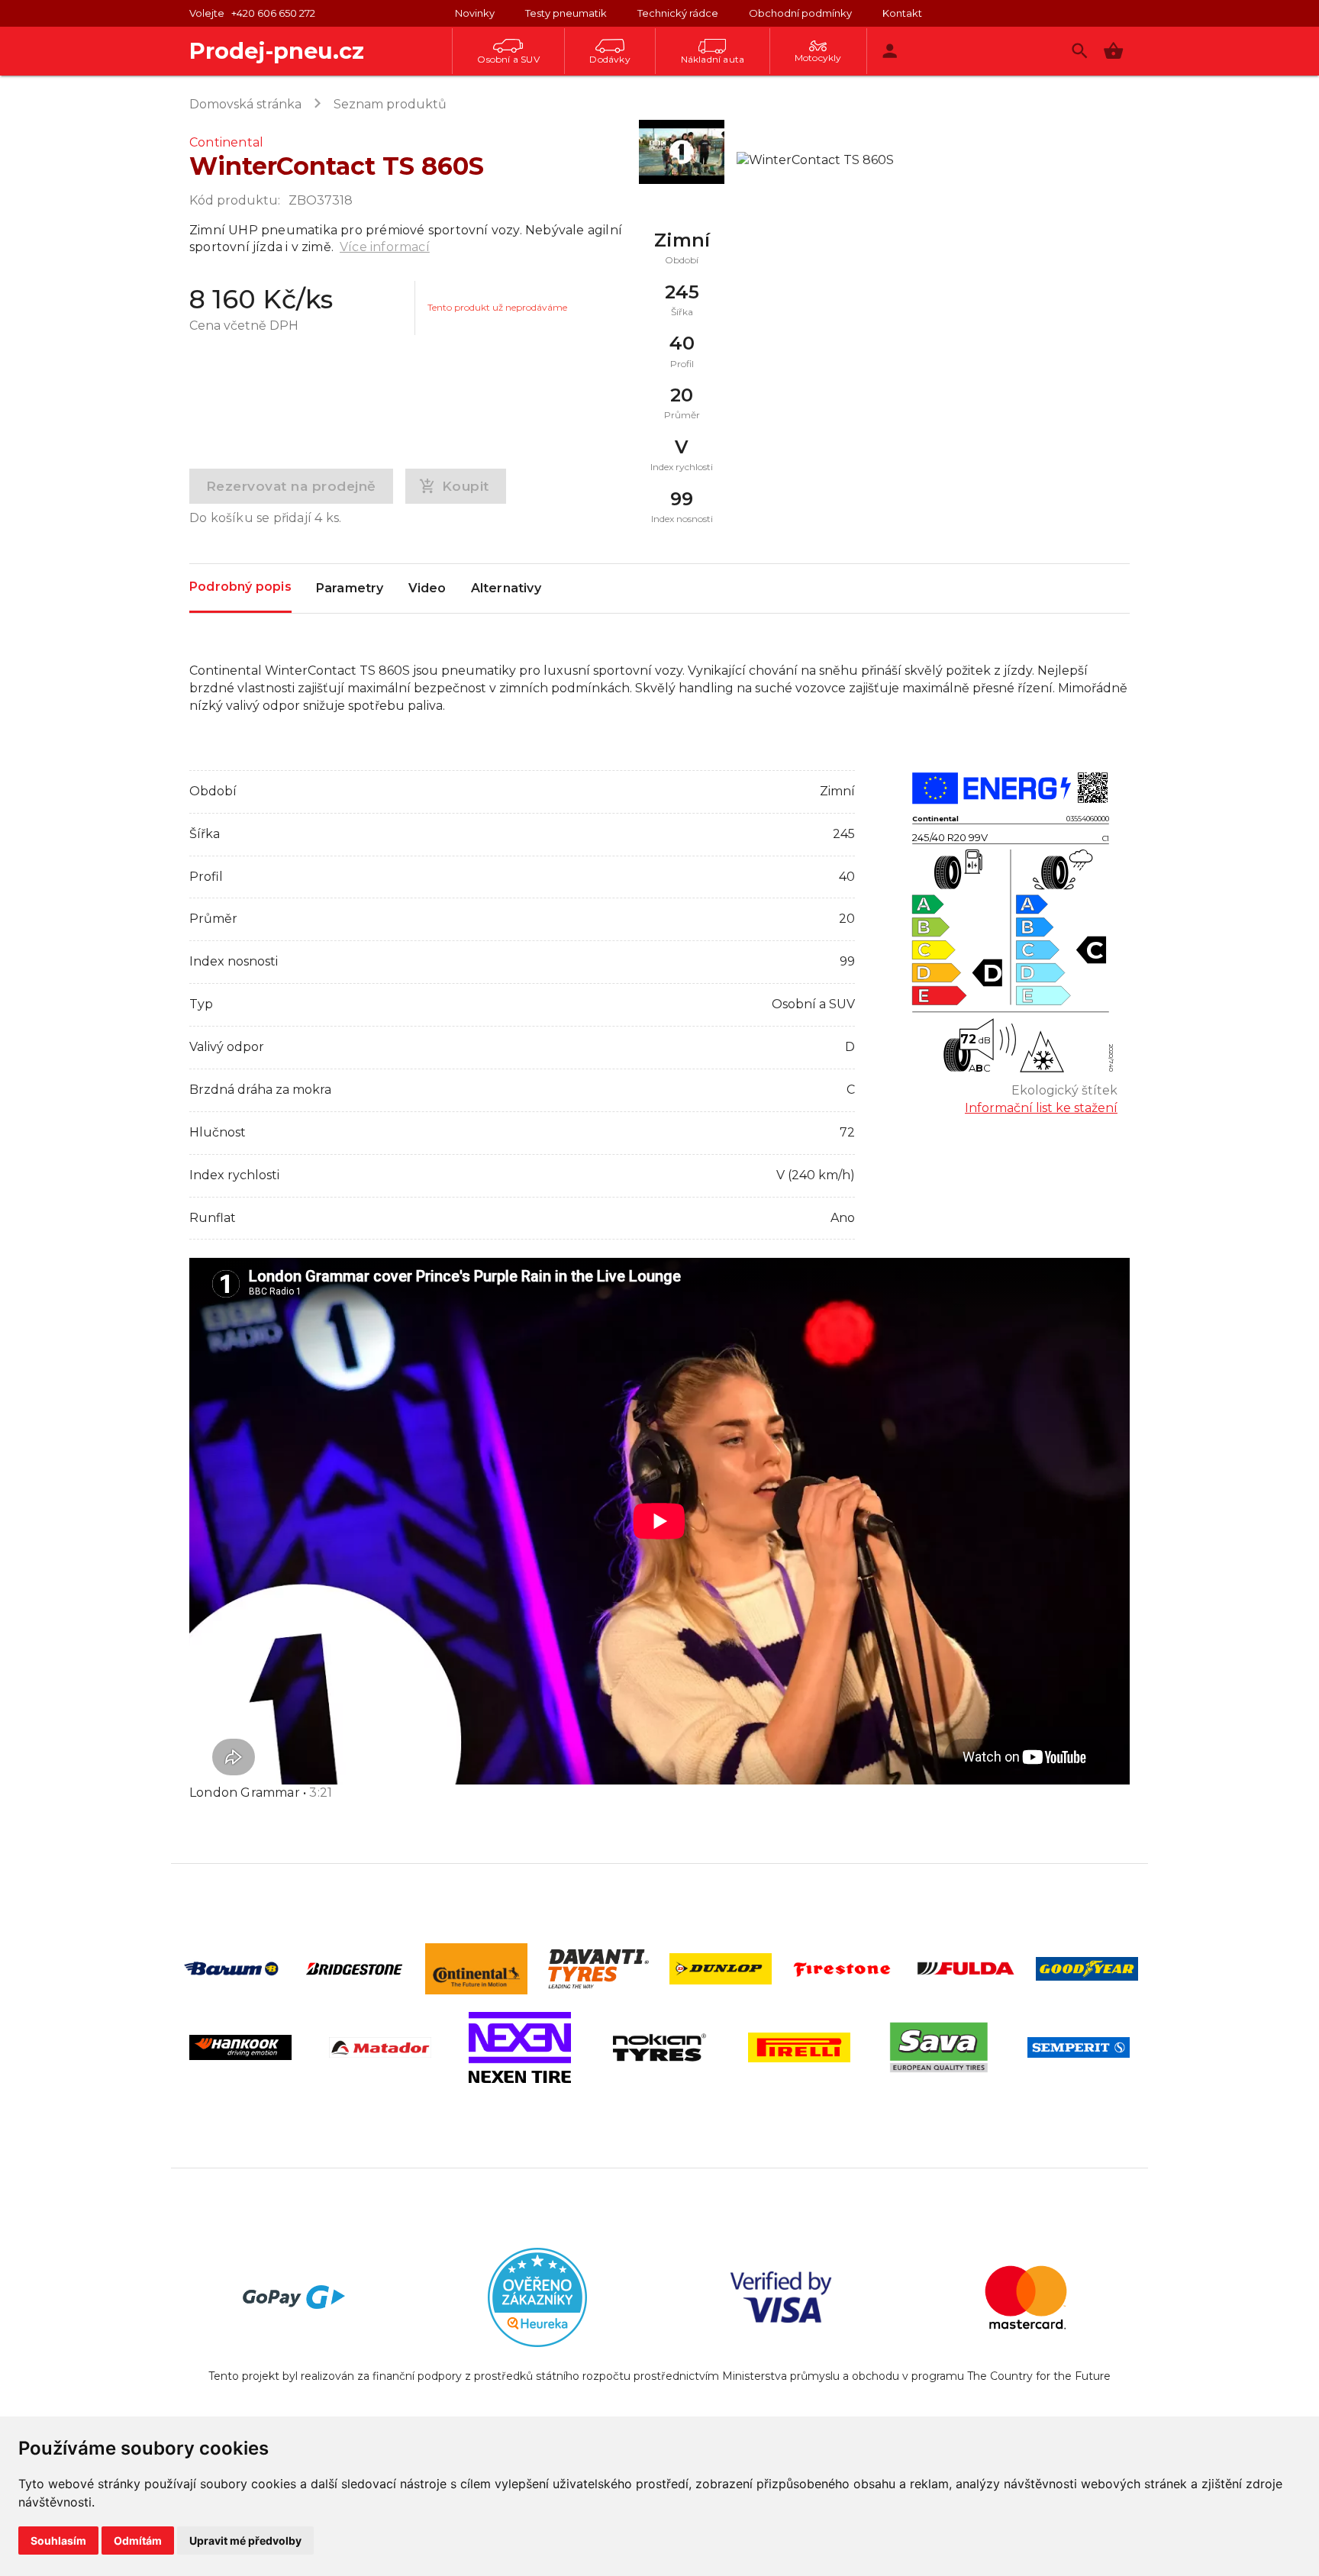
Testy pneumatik (566, 13)
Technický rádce (678, 13)
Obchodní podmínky (800, 13)
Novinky (475, 13)
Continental (226, 142)
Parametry (350, 588)
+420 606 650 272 (273, 13)
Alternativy (506, 588)
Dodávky (610, 59)
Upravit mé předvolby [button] (245, 2541)
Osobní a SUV (508, 59)
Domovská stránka (245, 104)
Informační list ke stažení (1041, 1108)
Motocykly (818, 58)
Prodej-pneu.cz (277, 51)
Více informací (385, 247)
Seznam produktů (390, 104)
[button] (1113, 51)
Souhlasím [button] (58, 2541)
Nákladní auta (713, 59)
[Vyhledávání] (1080, 51)
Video (427, 588)
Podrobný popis (240, 587)
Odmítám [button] (138, 2541)
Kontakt (902, 13)
